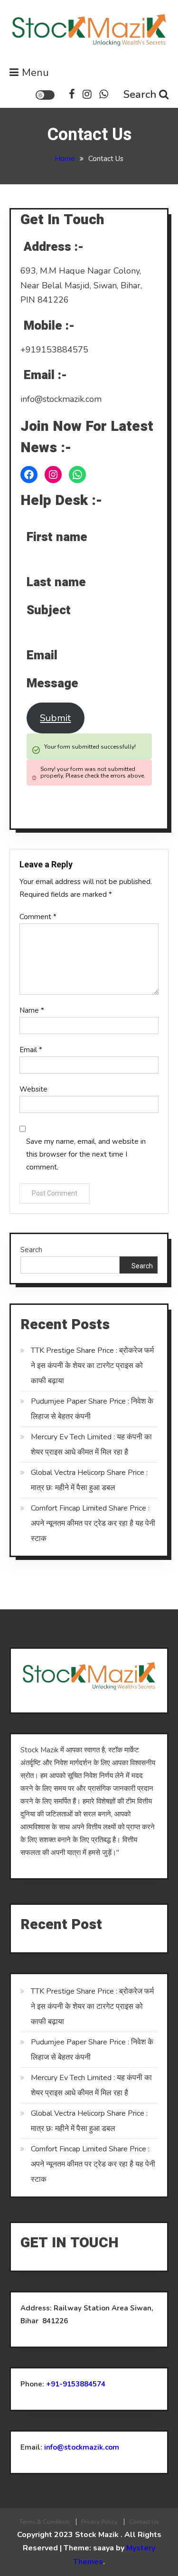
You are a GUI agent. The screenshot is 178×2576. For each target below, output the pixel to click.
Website (33, 1089)
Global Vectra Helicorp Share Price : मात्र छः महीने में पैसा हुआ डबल (89, 1480)
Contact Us (144, 2522)
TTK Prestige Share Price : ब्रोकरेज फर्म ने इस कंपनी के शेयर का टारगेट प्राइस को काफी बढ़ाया (92, 1366)
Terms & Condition (44, 2522)
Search (140, 95)
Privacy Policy (99, 2522)
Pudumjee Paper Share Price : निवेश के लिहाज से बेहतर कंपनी (92, 1409)
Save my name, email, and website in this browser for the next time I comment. (86, 1154)
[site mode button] (45, 95)
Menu (35, 73)
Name (32, 1010)
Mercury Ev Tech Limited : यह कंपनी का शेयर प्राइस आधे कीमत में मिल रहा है (91, 1445)
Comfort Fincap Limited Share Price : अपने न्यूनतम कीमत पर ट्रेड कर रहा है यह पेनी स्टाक (93, 1523)
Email (31, 1050)
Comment (38, 917)
